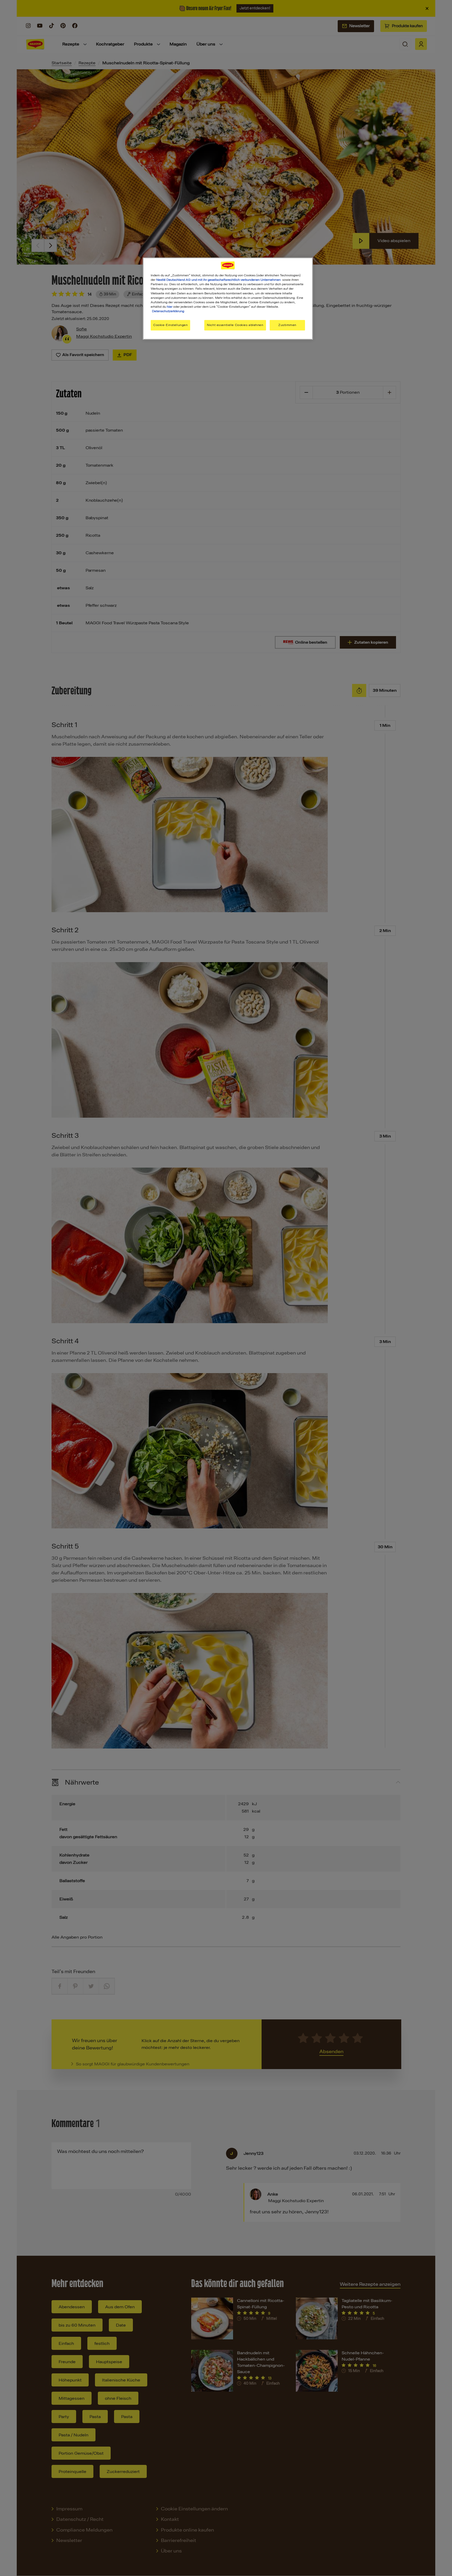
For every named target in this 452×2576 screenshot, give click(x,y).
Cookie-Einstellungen (170, 325)
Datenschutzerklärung (168, 311)
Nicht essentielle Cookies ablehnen (235, 325)
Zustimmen (287, 325)
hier (170, 307)
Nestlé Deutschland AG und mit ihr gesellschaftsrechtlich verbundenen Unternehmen (218, 280)
